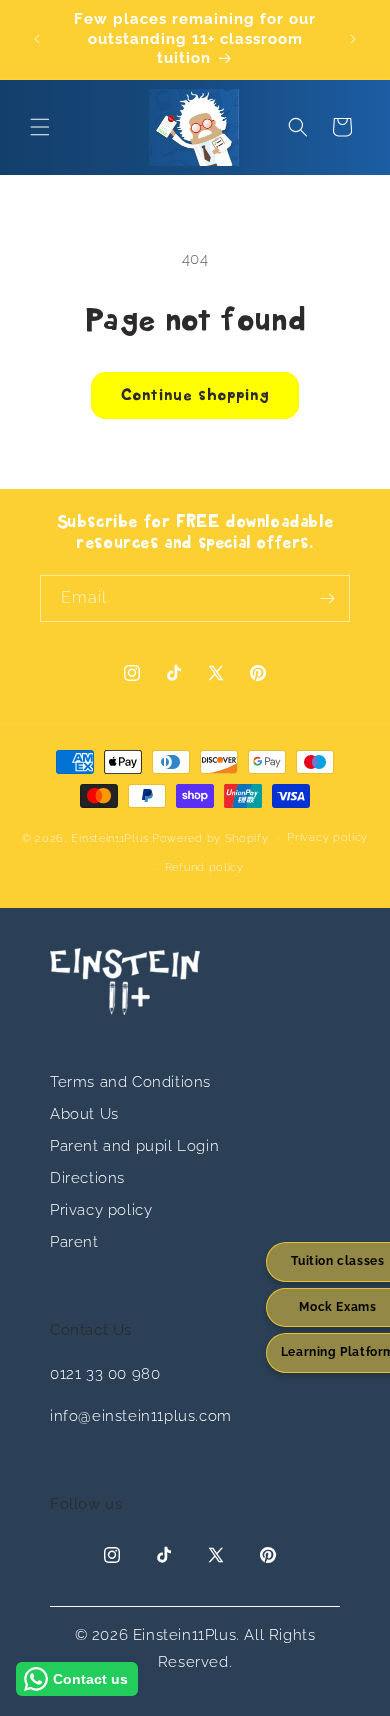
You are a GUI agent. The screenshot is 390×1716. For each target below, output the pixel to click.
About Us (84, 1114)
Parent (74, 1242)
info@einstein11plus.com (141, 1416)
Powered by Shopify (210, 837)
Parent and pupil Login (134, 1146)
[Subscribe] (327, 598)
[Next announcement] (353, 39)
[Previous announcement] (37, 39)
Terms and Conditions (130, 1082)
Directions (87, 1178)
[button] (40, 127)
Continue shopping (195, 396)
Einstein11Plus (109, 837)
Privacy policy (327, 837)
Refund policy (204, 867)
